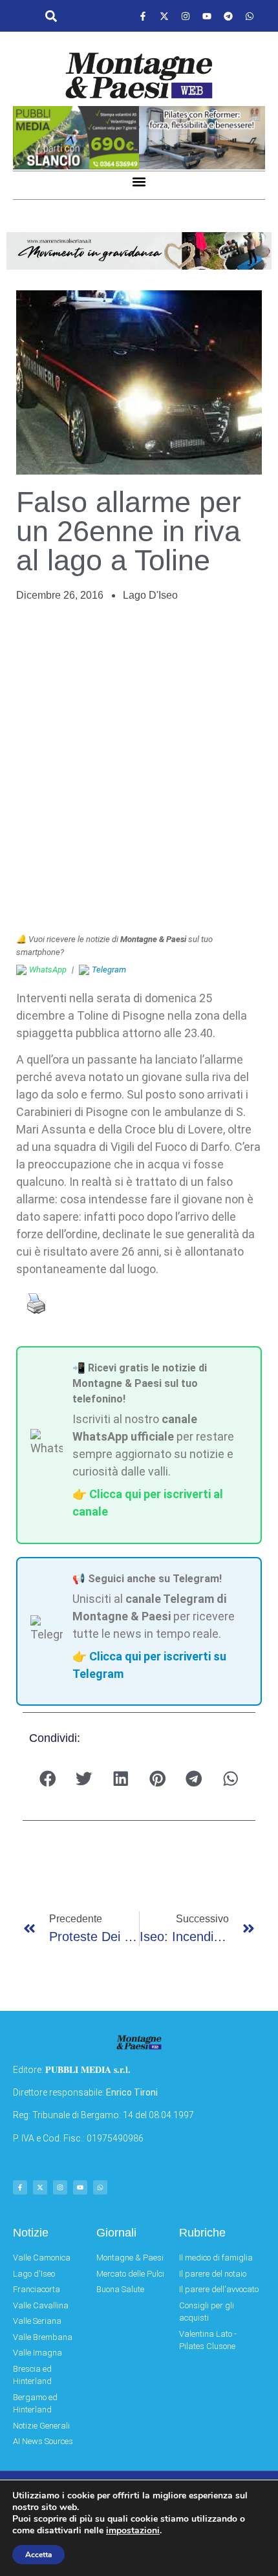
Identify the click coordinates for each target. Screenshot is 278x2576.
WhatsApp (48, 970)
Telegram (109, 970)
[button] (51, 16)
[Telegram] (228, 16)
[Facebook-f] (143, 16)
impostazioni (133, 2531)
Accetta (38, 2555)
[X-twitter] (164, 16)
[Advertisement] (139, 768)
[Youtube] (207, 16)
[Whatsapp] (250, 16)
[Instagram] (186, 16)
